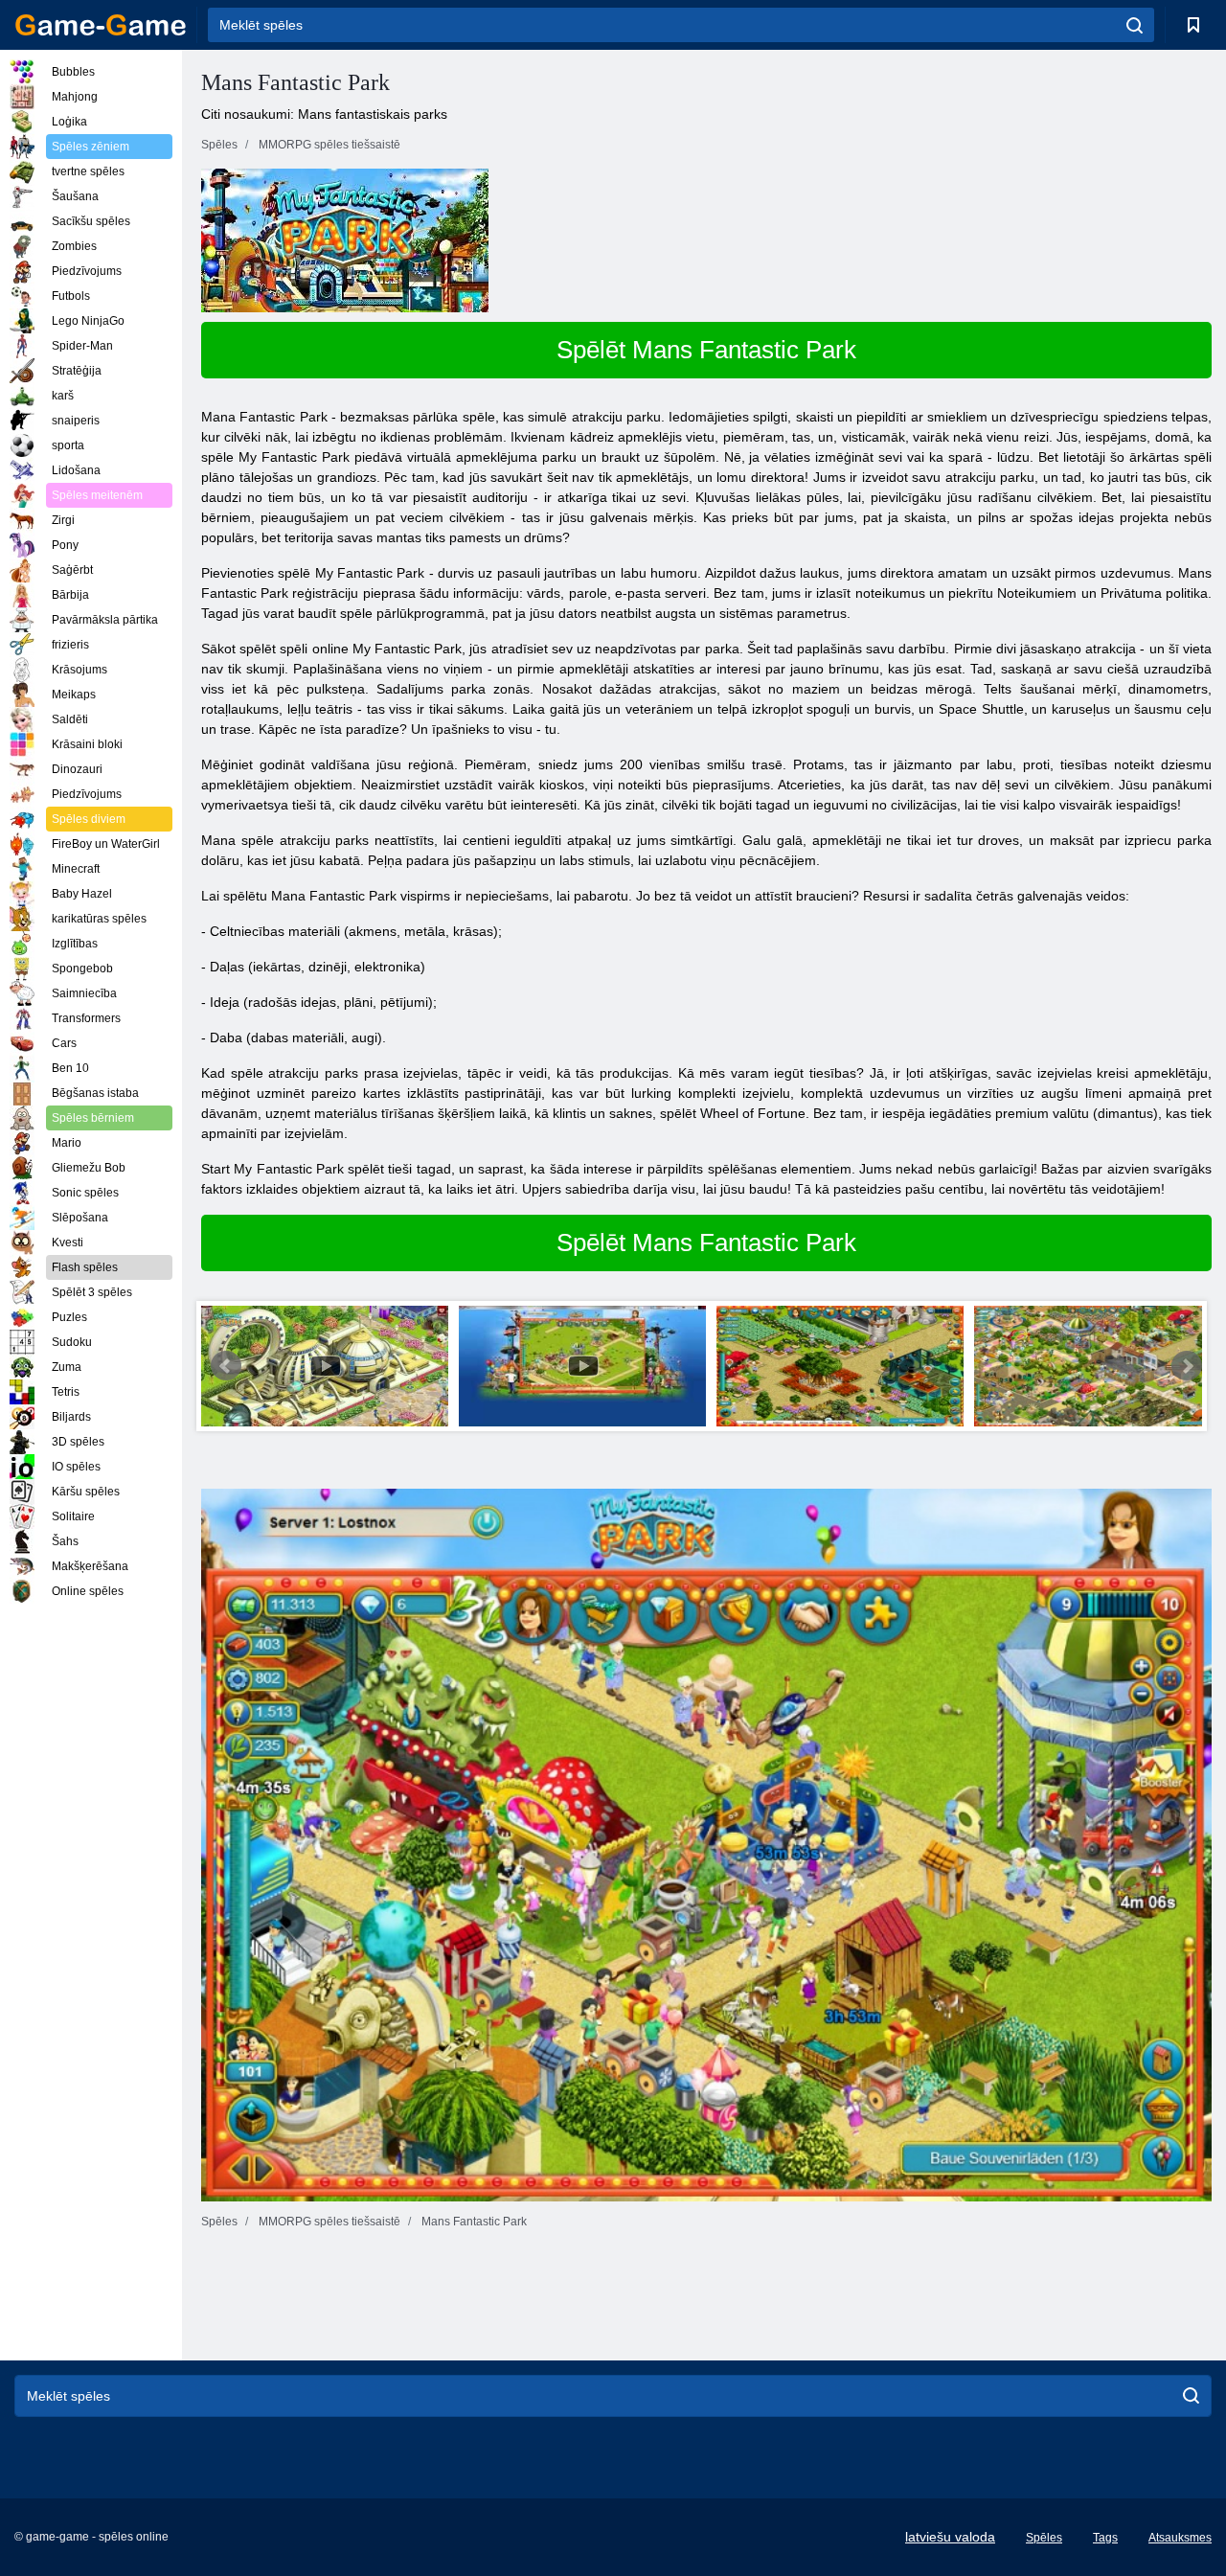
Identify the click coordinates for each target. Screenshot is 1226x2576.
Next (1187, 1366)
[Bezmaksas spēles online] (101, 25)
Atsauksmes (1180, 2538)
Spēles (1044, 2538)
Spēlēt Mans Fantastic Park (706, 350)
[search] (1135, 25)
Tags (1105, 2538)
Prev (226, 1366)
